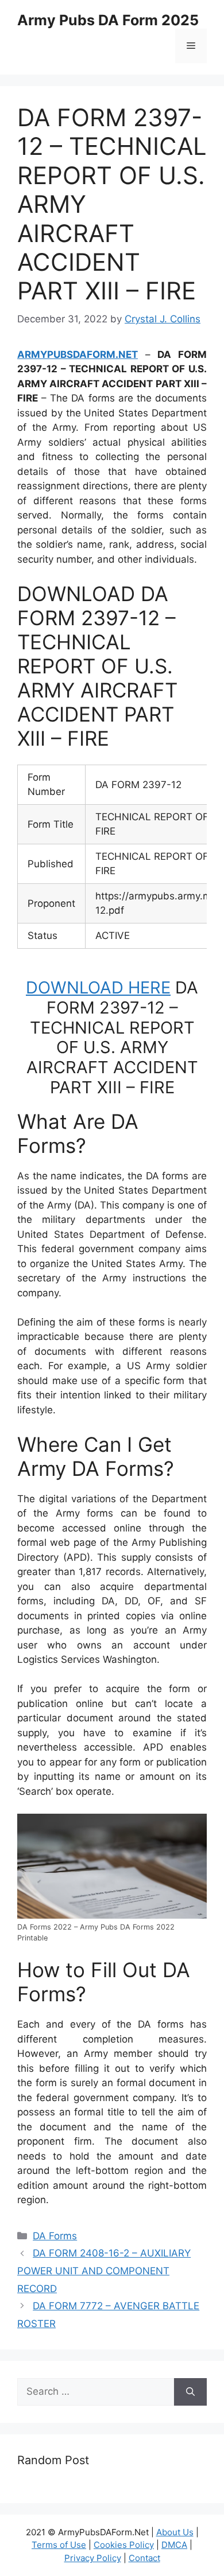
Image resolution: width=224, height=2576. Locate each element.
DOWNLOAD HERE (98, 987)
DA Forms (55, 2236)
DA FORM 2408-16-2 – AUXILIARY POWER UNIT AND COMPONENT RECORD (104, 2271)
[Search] (190, 2392)
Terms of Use (59, 2545)
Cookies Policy (124, 2545)
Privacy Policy (93, 2558)
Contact (144, 2558)
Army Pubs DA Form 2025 (108, 20)
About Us (175, 2532)
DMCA (174, 2545)
